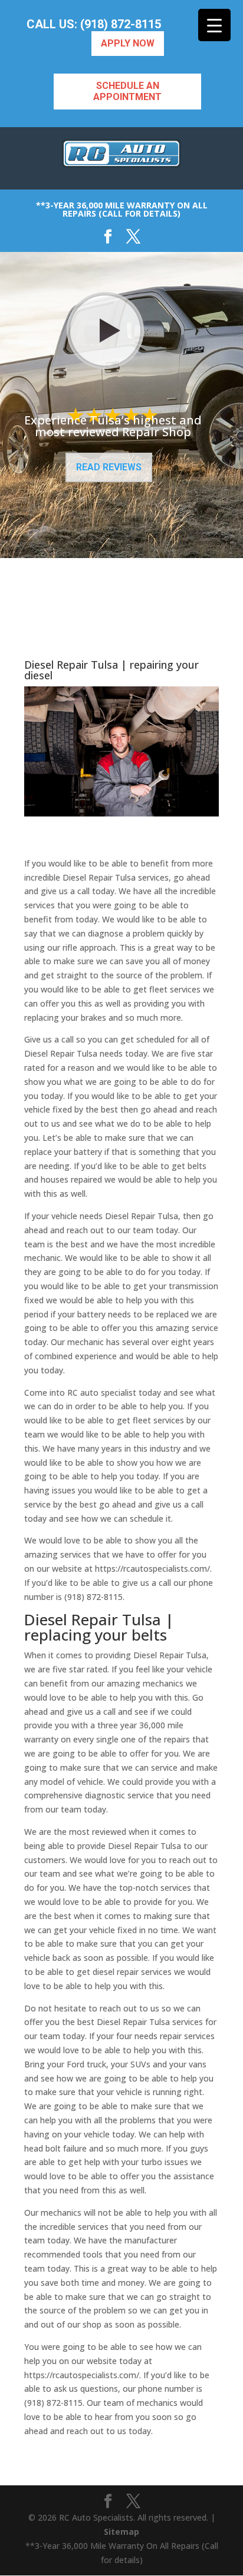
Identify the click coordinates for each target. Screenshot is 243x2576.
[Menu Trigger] (214, 25)
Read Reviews (109, 467)
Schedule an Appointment (127, 91)
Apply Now (128, 43)
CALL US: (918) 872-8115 (94, 24)
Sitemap (121, 2532)
